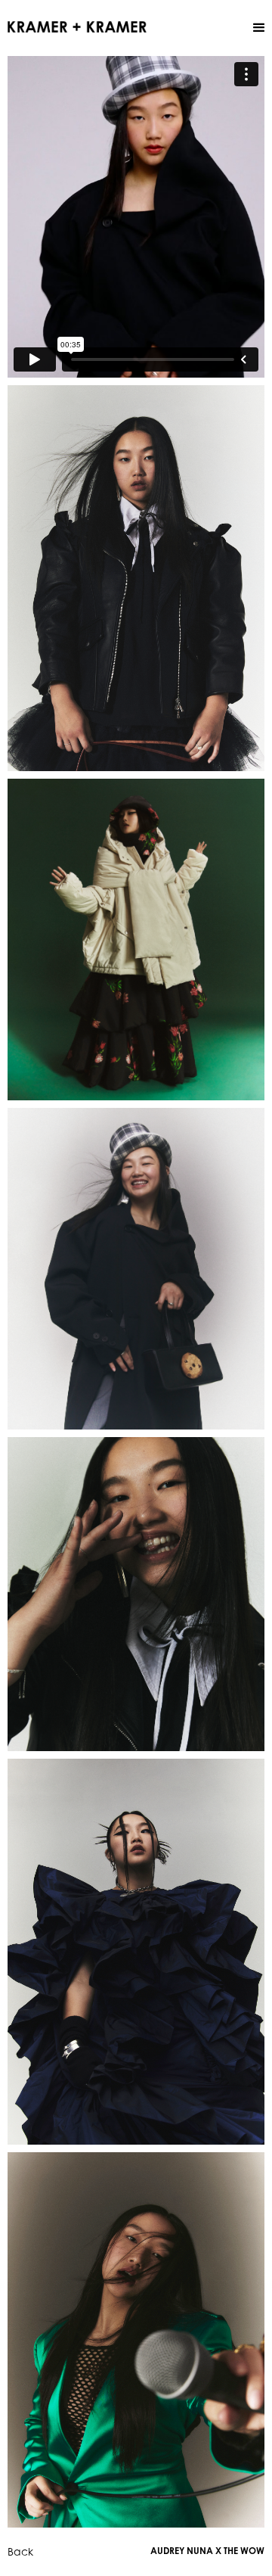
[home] (77, 26)
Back (20, 2551)
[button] (259, 28)
